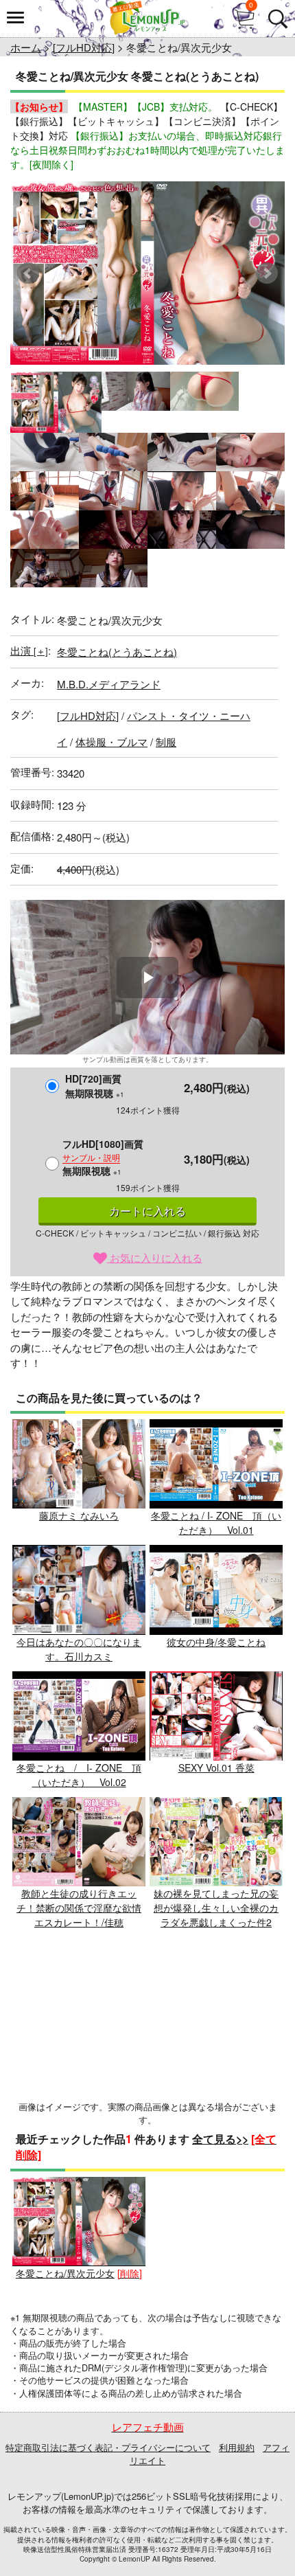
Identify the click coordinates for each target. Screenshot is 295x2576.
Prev (28, 273)
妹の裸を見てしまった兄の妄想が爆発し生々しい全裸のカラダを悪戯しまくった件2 (216, 1908)
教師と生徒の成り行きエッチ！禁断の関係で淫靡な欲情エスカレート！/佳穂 (79, 1908)
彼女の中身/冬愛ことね (216, 1641)
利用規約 (237, 2447)
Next (267, 273)
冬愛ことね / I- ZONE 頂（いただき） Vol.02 (79, 1775)
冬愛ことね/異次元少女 (65, 2273)
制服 (166, 742)
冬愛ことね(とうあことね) (117, 652)
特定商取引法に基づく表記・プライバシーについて (108, 2447)
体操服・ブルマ (111, 742)
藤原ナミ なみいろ (79, 1515)
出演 (29, 650)
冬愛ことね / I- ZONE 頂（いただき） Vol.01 (216, 1523)
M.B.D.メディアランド (109, 684)
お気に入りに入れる (155, 1257)
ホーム (26, 47)
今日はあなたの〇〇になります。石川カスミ (79, 1649)
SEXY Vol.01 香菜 (216, 1767)
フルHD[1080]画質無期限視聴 (103, 1157)
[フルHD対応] (84, 47)
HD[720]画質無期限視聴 (95, 1086)
